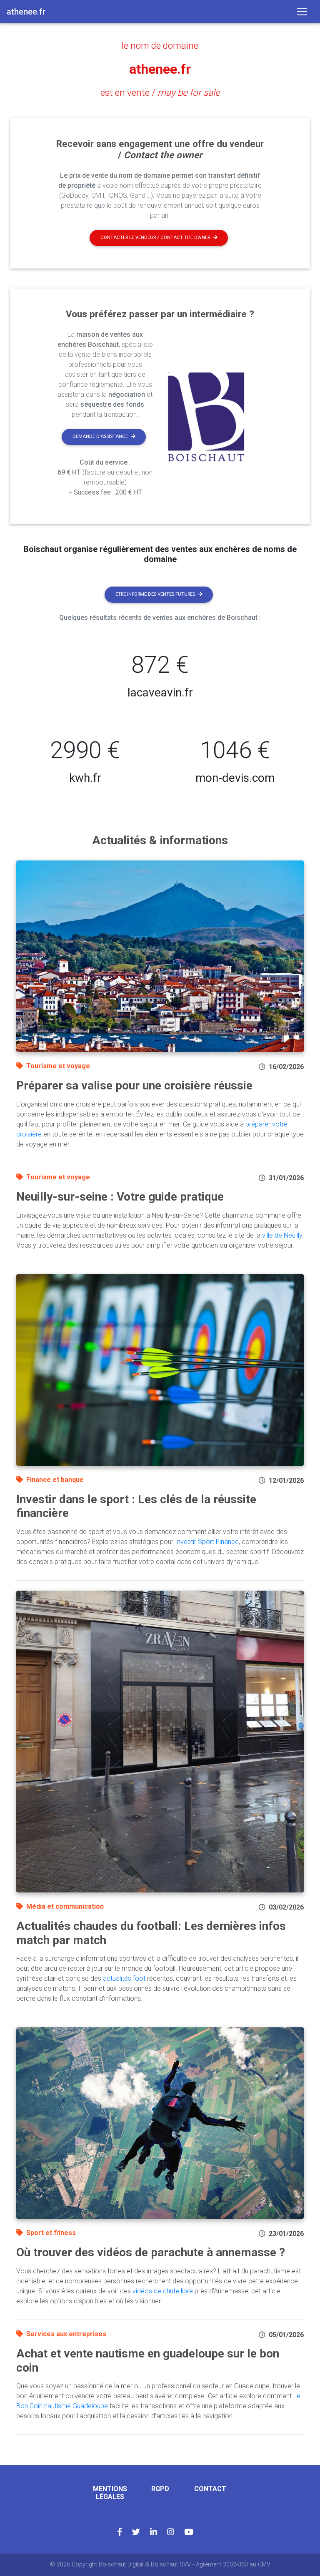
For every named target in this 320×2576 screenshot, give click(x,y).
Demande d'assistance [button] (100, 436)
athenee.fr (160, 69)
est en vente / (160, 92)
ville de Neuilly (282, 1235)
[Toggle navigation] (302, 12)
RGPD (160, 2489)
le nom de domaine (160, 45)
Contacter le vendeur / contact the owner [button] (155, 237)
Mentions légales (110, 2493)
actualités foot (124, 1978)
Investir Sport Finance (207, 1542)
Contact (210, 2489)
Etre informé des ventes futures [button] (155, 594)
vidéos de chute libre (163, 2291)
